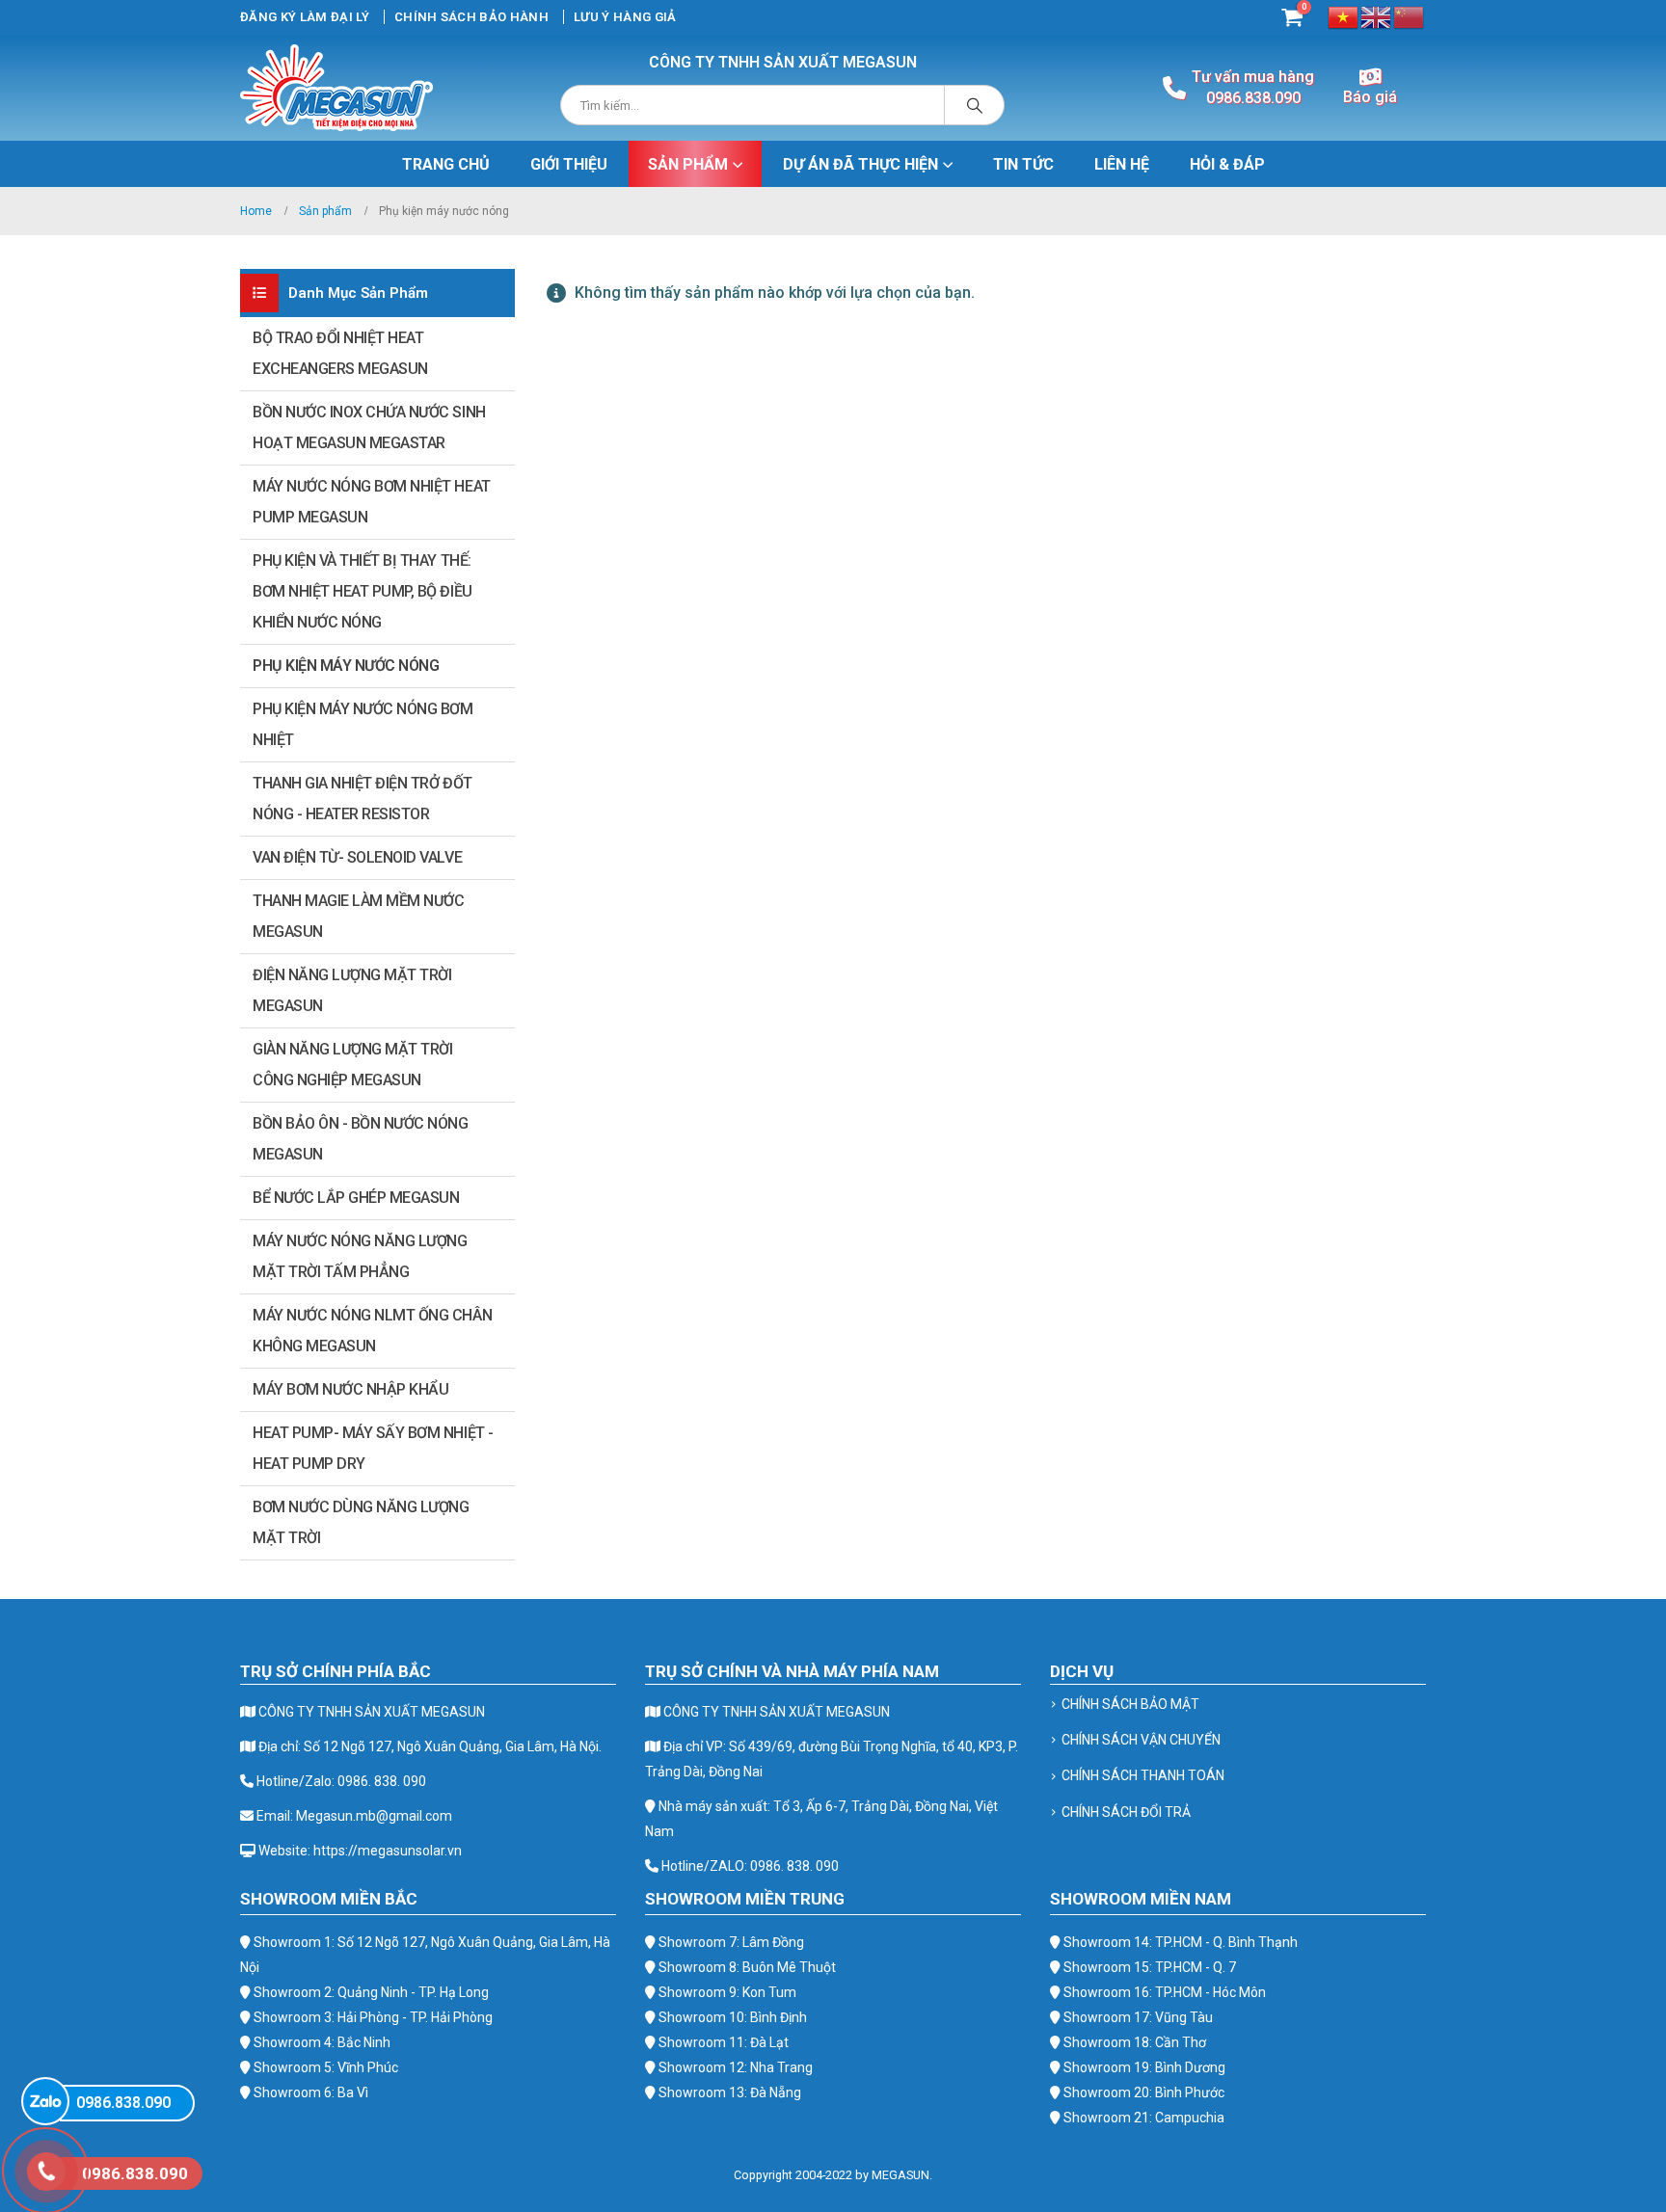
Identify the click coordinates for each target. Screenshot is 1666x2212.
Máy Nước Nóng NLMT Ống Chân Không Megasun (372, 1331)
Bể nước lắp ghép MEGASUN (356, 1198)
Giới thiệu (569, 164)
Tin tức (1023, 164)
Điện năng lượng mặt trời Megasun (352, 990)
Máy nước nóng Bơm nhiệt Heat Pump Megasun (372, 502)
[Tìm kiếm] (975, 105)
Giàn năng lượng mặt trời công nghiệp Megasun (352, 1065)
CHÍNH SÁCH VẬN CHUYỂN (1141, 1740)
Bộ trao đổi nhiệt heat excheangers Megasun (340, 353)
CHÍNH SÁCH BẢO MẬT (1130, 1704)
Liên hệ (1122, 164)
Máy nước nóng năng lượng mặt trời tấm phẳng (360, 1256)
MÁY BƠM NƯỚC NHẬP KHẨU (350, 1389)
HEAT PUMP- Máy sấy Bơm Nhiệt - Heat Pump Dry (373, 1448)
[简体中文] (1410, 16)
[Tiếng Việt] (1344, 16)
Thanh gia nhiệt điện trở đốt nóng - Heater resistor (363, 799)
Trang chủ (446, 164)
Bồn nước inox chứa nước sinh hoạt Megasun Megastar (369, 427)
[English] (1377, 16)
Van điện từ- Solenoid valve (357, 857)
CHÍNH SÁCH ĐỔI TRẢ (1126, 1812)
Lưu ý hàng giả (625, 17)
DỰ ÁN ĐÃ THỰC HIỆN (860, 164)
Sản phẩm (688, 164)
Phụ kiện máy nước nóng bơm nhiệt (363, 724)
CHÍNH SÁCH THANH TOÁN (1143, 1775)
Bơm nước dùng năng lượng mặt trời (361, 1522)
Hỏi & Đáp (1227, 164)
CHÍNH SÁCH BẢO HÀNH (471, 17)
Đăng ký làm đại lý (305, 17)
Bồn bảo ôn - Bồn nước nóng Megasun (361, 1139)
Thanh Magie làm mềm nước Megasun (358, 916)
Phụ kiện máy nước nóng (346, 666)
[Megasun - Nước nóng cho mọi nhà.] (336, 88)
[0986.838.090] (45, 2101)
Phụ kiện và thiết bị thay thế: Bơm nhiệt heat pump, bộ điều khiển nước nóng (363, 591)
